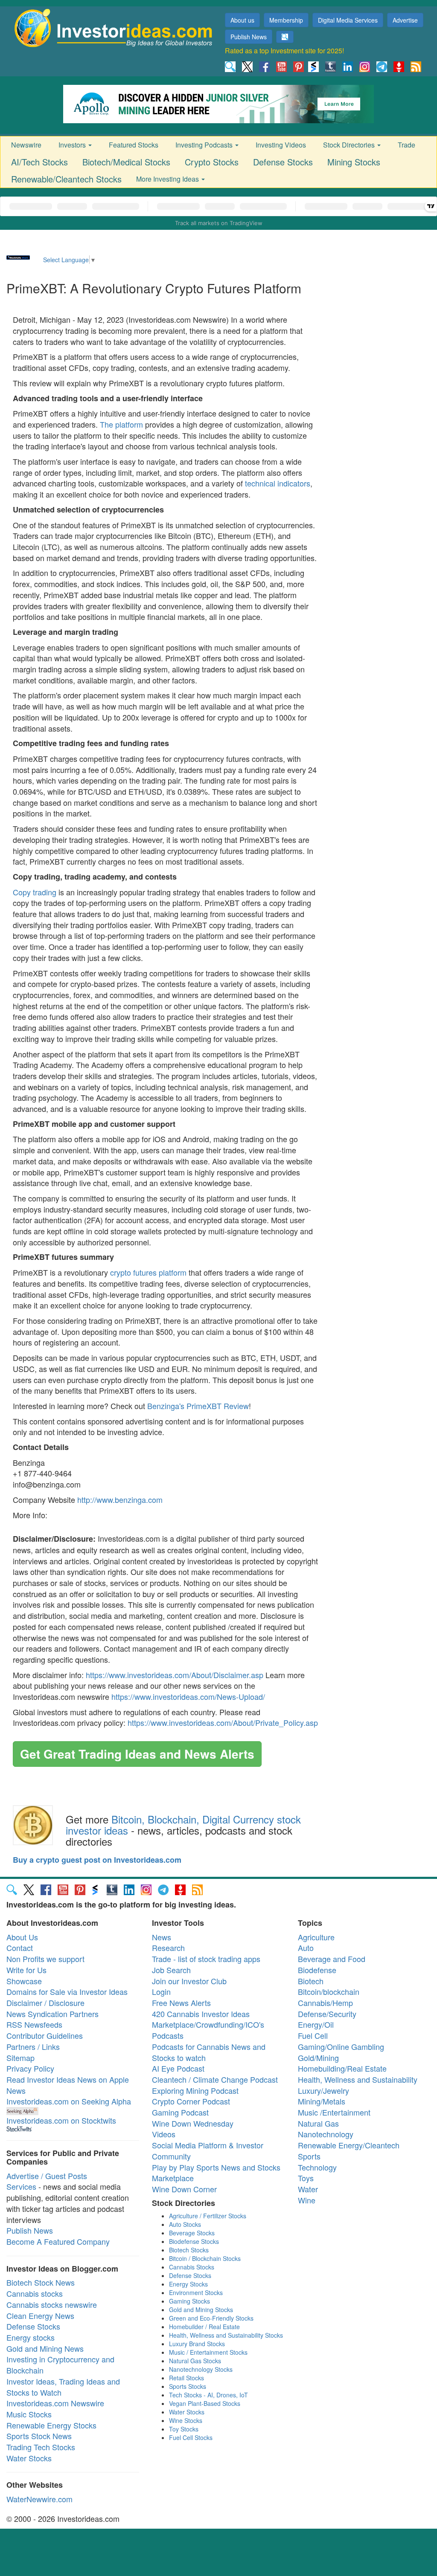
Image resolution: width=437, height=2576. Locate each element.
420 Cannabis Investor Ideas (201, 2014)
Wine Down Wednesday (193, 2123)
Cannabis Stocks (192, 2267)
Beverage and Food (332, 1959)
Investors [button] (73, 145)
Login (161, 1991)
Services (21, 2186)
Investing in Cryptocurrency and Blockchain (60, 2365)
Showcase (24, 1981)
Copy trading (35, 892)
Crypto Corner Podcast (191, 2101)
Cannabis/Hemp (325, 2003)
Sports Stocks (188, 2386)
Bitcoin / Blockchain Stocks (205, 2258)
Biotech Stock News (41, 2282)
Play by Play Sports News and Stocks (216, 2167)
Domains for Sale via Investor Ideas (67, 1991)
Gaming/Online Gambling (341, 2046)
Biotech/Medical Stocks (126, 162)
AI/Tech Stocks (39, 162)
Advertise (405, 20)
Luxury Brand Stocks (197, 2344)
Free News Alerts (181, 2003)
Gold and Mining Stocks (201, 2310)
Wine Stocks (186, 2420)
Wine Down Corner (184, 2189)
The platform (121, 424)
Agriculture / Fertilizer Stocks (208, 2216)
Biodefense (317, 1970)
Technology (317, 2167)
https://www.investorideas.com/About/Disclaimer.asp (175, 1675)
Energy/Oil (316, 2024)
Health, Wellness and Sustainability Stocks (226, 2335)
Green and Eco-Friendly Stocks (211, 2318)
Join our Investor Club (189, 1981)
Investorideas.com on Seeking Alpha (69, 2101)
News (162, 1937)
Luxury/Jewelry (323, 2090)
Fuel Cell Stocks (191, 2437)
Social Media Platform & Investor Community (208, 2151)
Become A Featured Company (58, 2241)
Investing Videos (281, 145)
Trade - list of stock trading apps (206, 1959)
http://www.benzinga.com (120, 1499)
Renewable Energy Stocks (51, 2425)
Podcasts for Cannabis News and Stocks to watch (209, 2052)
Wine (307, 2200)
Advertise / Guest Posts (47, 2176)
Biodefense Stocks (194, 2241)
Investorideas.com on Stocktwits (61, 2120)
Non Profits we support (45, 1959)
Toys (306, 2178)
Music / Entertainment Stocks (208, 2352)
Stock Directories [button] (350, 145)
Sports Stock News (39, 2436)
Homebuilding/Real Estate (342, 2068)
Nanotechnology (326, 2134)
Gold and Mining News (45, 2348)
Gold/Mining (318, 2058)
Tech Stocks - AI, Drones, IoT (208, 2395)
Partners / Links (33, 2046)
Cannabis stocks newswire (52, 2304)
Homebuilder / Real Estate (204, 2327)
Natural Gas (318, 2123)
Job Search (171, 1970)
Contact (20, 1948)
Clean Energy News (40, 2316)
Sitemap (20, 2058)
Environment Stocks (196, 2292)
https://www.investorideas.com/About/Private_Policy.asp (223, 1722)
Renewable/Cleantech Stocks (66, 179)
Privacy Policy (30, 2068)
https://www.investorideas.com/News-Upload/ (188, 1696)
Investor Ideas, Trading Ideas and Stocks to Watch (63, 2387)
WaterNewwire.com (39, 2499)
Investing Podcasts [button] (205, 145)
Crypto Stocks (212, 162)
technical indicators (278, 483)
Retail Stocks (186, 2378)
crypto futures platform (148, 1272)
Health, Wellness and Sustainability (358, 2079)
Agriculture (316, 1937)
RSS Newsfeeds (34, 2024)
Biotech (311, 1981)
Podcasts (168, 2035)
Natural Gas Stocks (195, 2361)
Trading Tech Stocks (41, 2447)
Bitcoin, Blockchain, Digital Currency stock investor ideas (183, 1825)
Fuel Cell (313, 2035)
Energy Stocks (188, 2284)
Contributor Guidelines (45, 2035)
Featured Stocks (134, 145)
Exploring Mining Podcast (195, 2090)
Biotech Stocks (189, 2250)
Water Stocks (29, 2458)
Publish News (249, 37)
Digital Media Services (348, 20)
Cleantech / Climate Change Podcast (215, 2079)
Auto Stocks (185, 2224)
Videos (164, 2134)
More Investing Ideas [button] (168, 179)
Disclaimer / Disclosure (45, 2003)
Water (308, 2189)
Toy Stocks (184, 2429)
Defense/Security (327, 2014)
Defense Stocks (283, 162)
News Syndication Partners (52, 2014)
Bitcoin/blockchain (329, 1991)
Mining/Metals (322, 2101)
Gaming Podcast (180, 2112)
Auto (306, 1948)
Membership (286, 20)
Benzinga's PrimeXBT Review (198, 1406)
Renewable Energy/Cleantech (349, 2145)
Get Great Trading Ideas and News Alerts (137, 1754)
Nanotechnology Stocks (201, 2369)
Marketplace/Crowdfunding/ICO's (208, 2024)
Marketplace (173, 2178)
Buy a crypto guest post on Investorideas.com (97, 1860)
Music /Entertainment (334, 2112)
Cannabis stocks (35, 2293)
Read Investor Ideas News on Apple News (68, 2085)
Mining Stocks (354, 162)
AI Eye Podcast (178, 2068)
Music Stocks (29, 2414)
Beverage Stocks (192, 2233)
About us (242, 20)
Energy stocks (31, 2337)
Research (168, 1948)
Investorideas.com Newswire (55, 2403)
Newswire (26, 145)
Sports (309, 2156)
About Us (22, 1937)
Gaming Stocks (189, 2301)
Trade (406, 145)
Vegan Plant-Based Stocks (205, 2403)
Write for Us (26, 1970)
